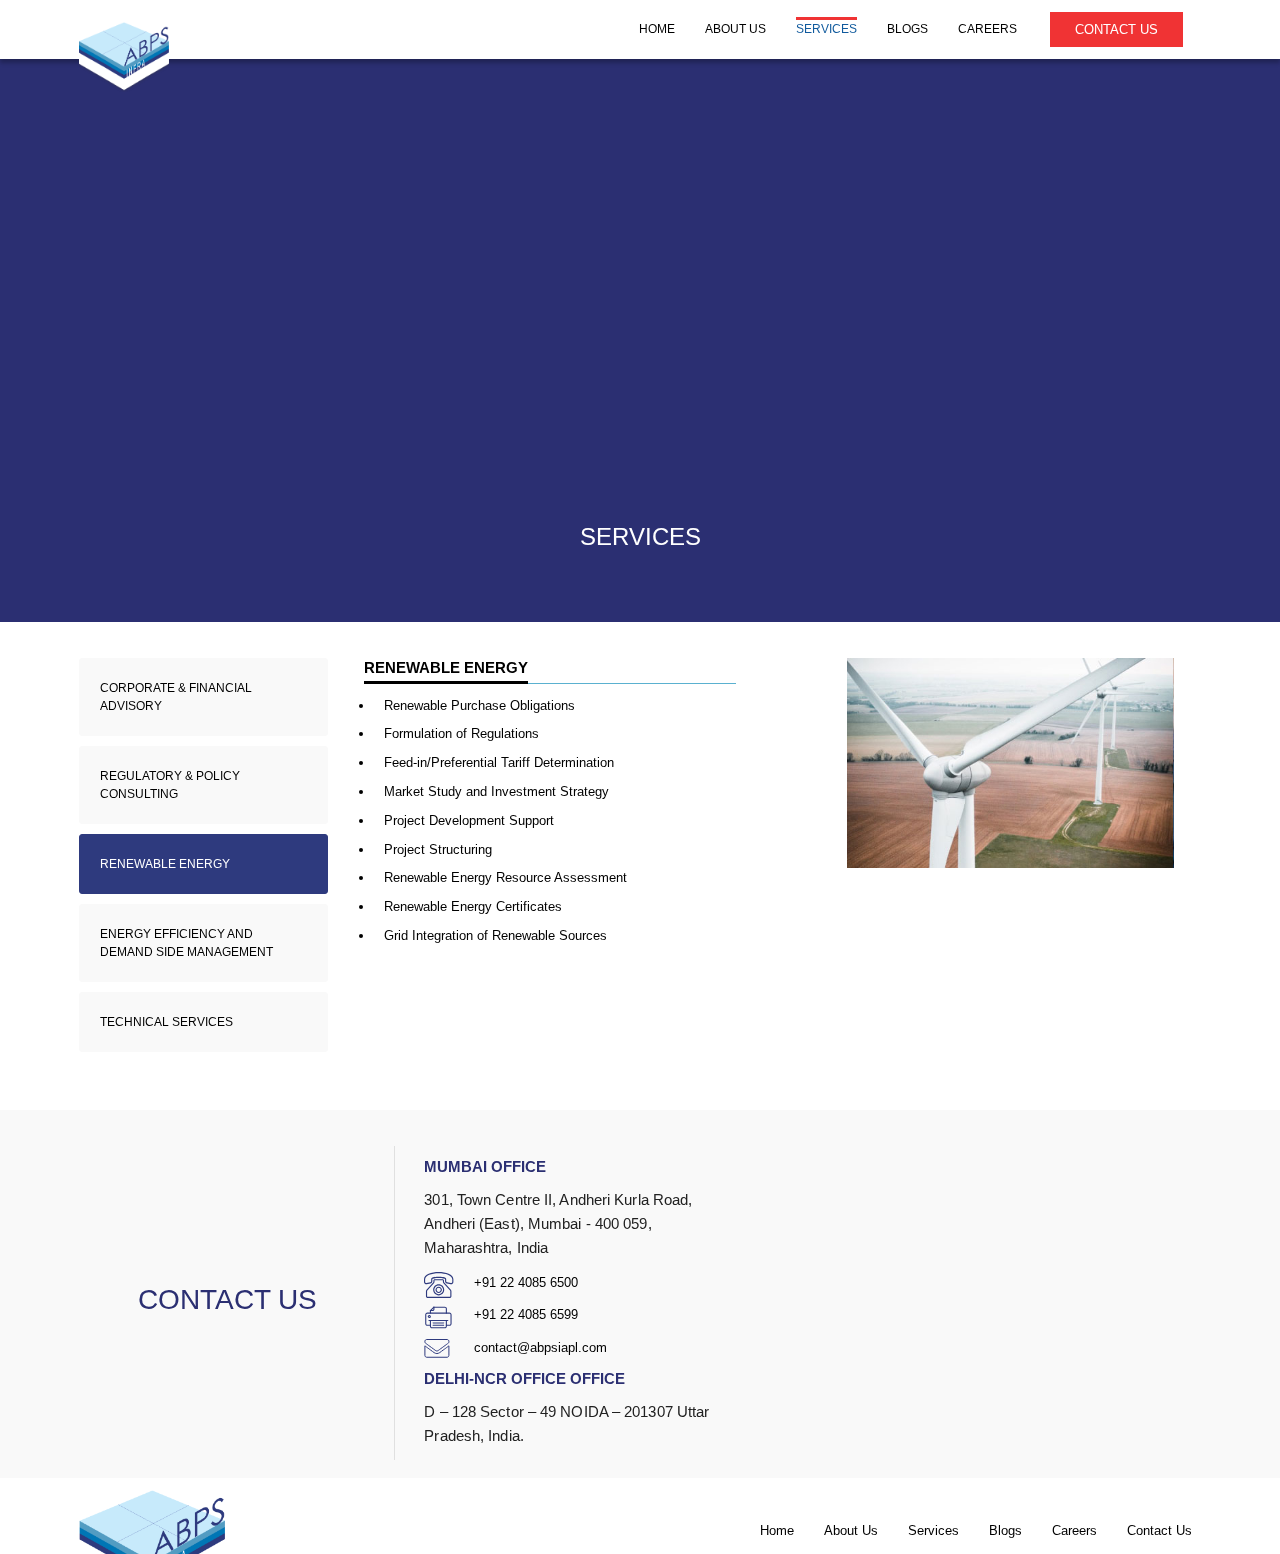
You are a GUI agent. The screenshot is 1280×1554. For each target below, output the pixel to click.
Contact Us (1116, 29)
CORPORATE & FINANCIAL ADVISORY (176, 697)
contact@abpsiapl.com (540, 1347)
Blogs (1005, 1530)
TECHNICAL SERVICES (166, 1022)
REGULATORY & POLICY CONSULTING (170, 785)
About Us (851, 1530)
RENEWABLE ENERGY (165, 864)
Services (933, 1530)
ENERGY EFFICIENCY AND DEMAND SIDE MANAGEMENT (186, 943)
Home (777, 1530)
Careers (1074, 1530)
